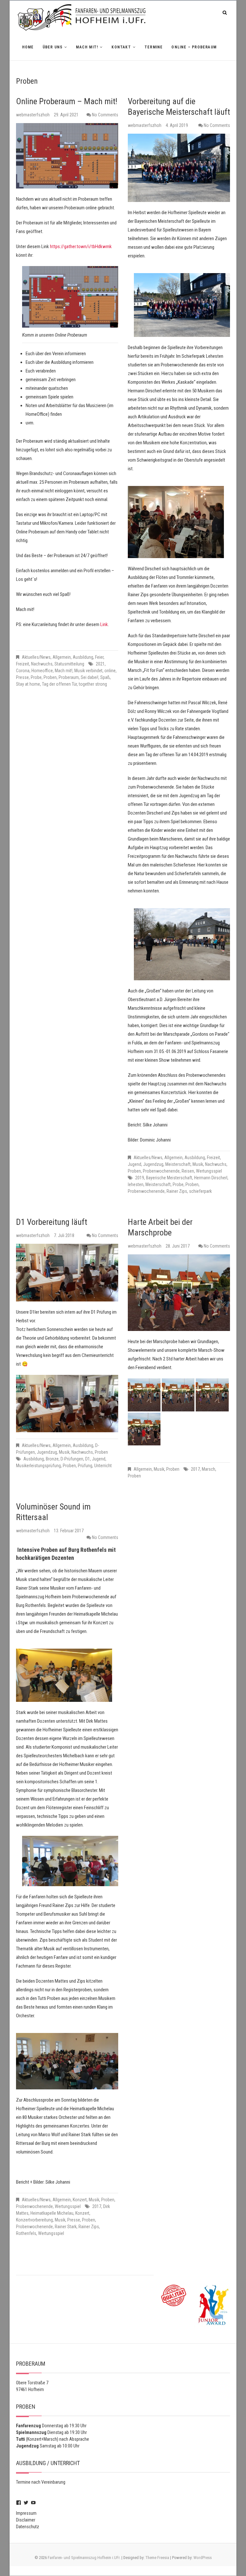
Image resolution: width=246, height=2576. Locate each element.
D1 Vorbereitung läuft (52, 1222)
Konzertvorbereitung (34, 2220)
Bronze (52, 1459)
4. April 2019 (177, 125)
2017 (195, 1469)
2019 (140, 1178)
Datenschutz (28, 2527)
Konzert (80, 2200)
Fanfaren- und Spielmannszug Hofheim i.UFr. (84, 2558)
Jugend (135, 1164)
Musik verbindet (88, 671)
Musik (198, 1164)
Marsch (209, 1469)
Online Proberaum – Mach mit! (67, 101)
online (110, 671)
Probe (36, 677)
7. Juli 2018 (64, 1235)
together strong (93, 684)
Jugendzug (153, 1164)
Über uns (53, 47)
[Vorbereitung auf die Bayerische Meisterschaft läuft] (179, 168)
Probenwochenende (161, 1171)
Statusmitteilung (69, 664)
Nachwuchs (42, 664)
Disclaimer (26, 2520)
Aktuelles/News (36, 657)
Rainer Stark (66, 2227)
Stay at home (28, 684)
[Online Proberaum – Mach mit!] (67, 156)
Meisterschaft (178, 1164)
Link (104, 624)
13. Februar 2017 (69, 1531)
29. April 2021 (66, 115)
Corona (23, 671)
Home (28, 47)
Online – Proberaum (194, 47)
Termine (154, 47)
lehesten (136, 1184)
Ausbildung (83, 657)
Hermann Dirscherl (211, 1178)
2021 (100, 664)
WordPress (203, 2558)
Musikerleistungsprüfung (38, 1466)
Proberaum (69, 677)
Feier (99, 657)
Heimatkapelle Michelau (52, 2213)
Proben (50, 677)
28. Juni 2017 (178, 1246)
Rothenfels (26, 2233)
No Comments (105, 115)
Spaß (105, 677)
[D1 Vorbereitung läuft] (67, 1272)
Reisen (188, 1171)
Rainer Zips (177, 1191)
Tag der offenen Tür (59, 684)
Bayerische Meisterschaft (169, 1178)
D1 (88, 1459)
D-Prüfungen (72, 1459)
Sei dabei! (90, 677)
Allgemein (62, 657)
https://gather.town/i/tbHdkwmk (81, 247)
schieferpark (200, 1191)
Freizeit (23, 664)
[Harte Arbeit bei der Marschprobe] (179, 1293)
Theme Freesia (157, 2558)
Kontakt (121, 47)
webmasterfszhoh (33, 115)
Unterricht (103, 1466)
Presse (22, 677)
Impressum (26, 2513)
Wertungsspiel (209, 1171)
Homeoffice (42, 671)
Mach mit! (87, 47)
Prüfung (85, 1466)
